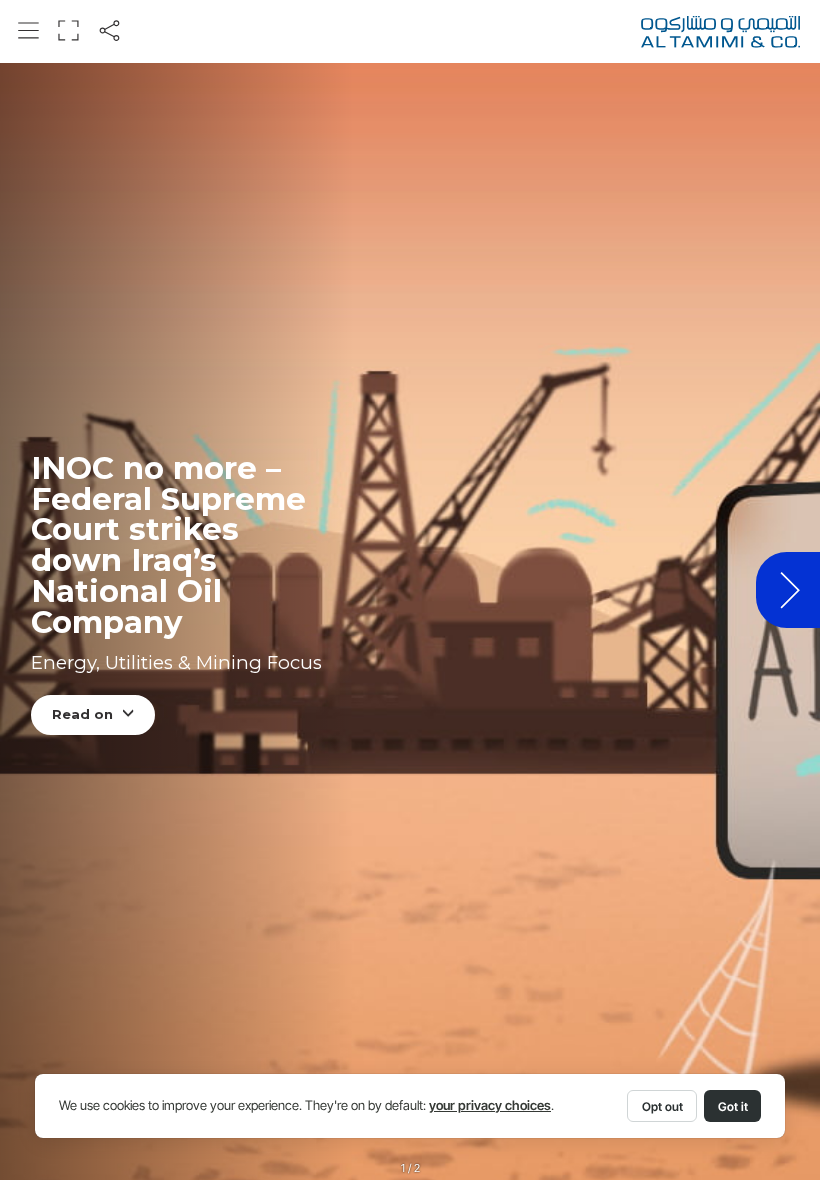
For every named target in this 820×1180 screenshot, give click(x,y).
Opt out (662, 1106)
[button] (29, 31)
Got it (733, 1106)
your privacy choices (490, 1105)
